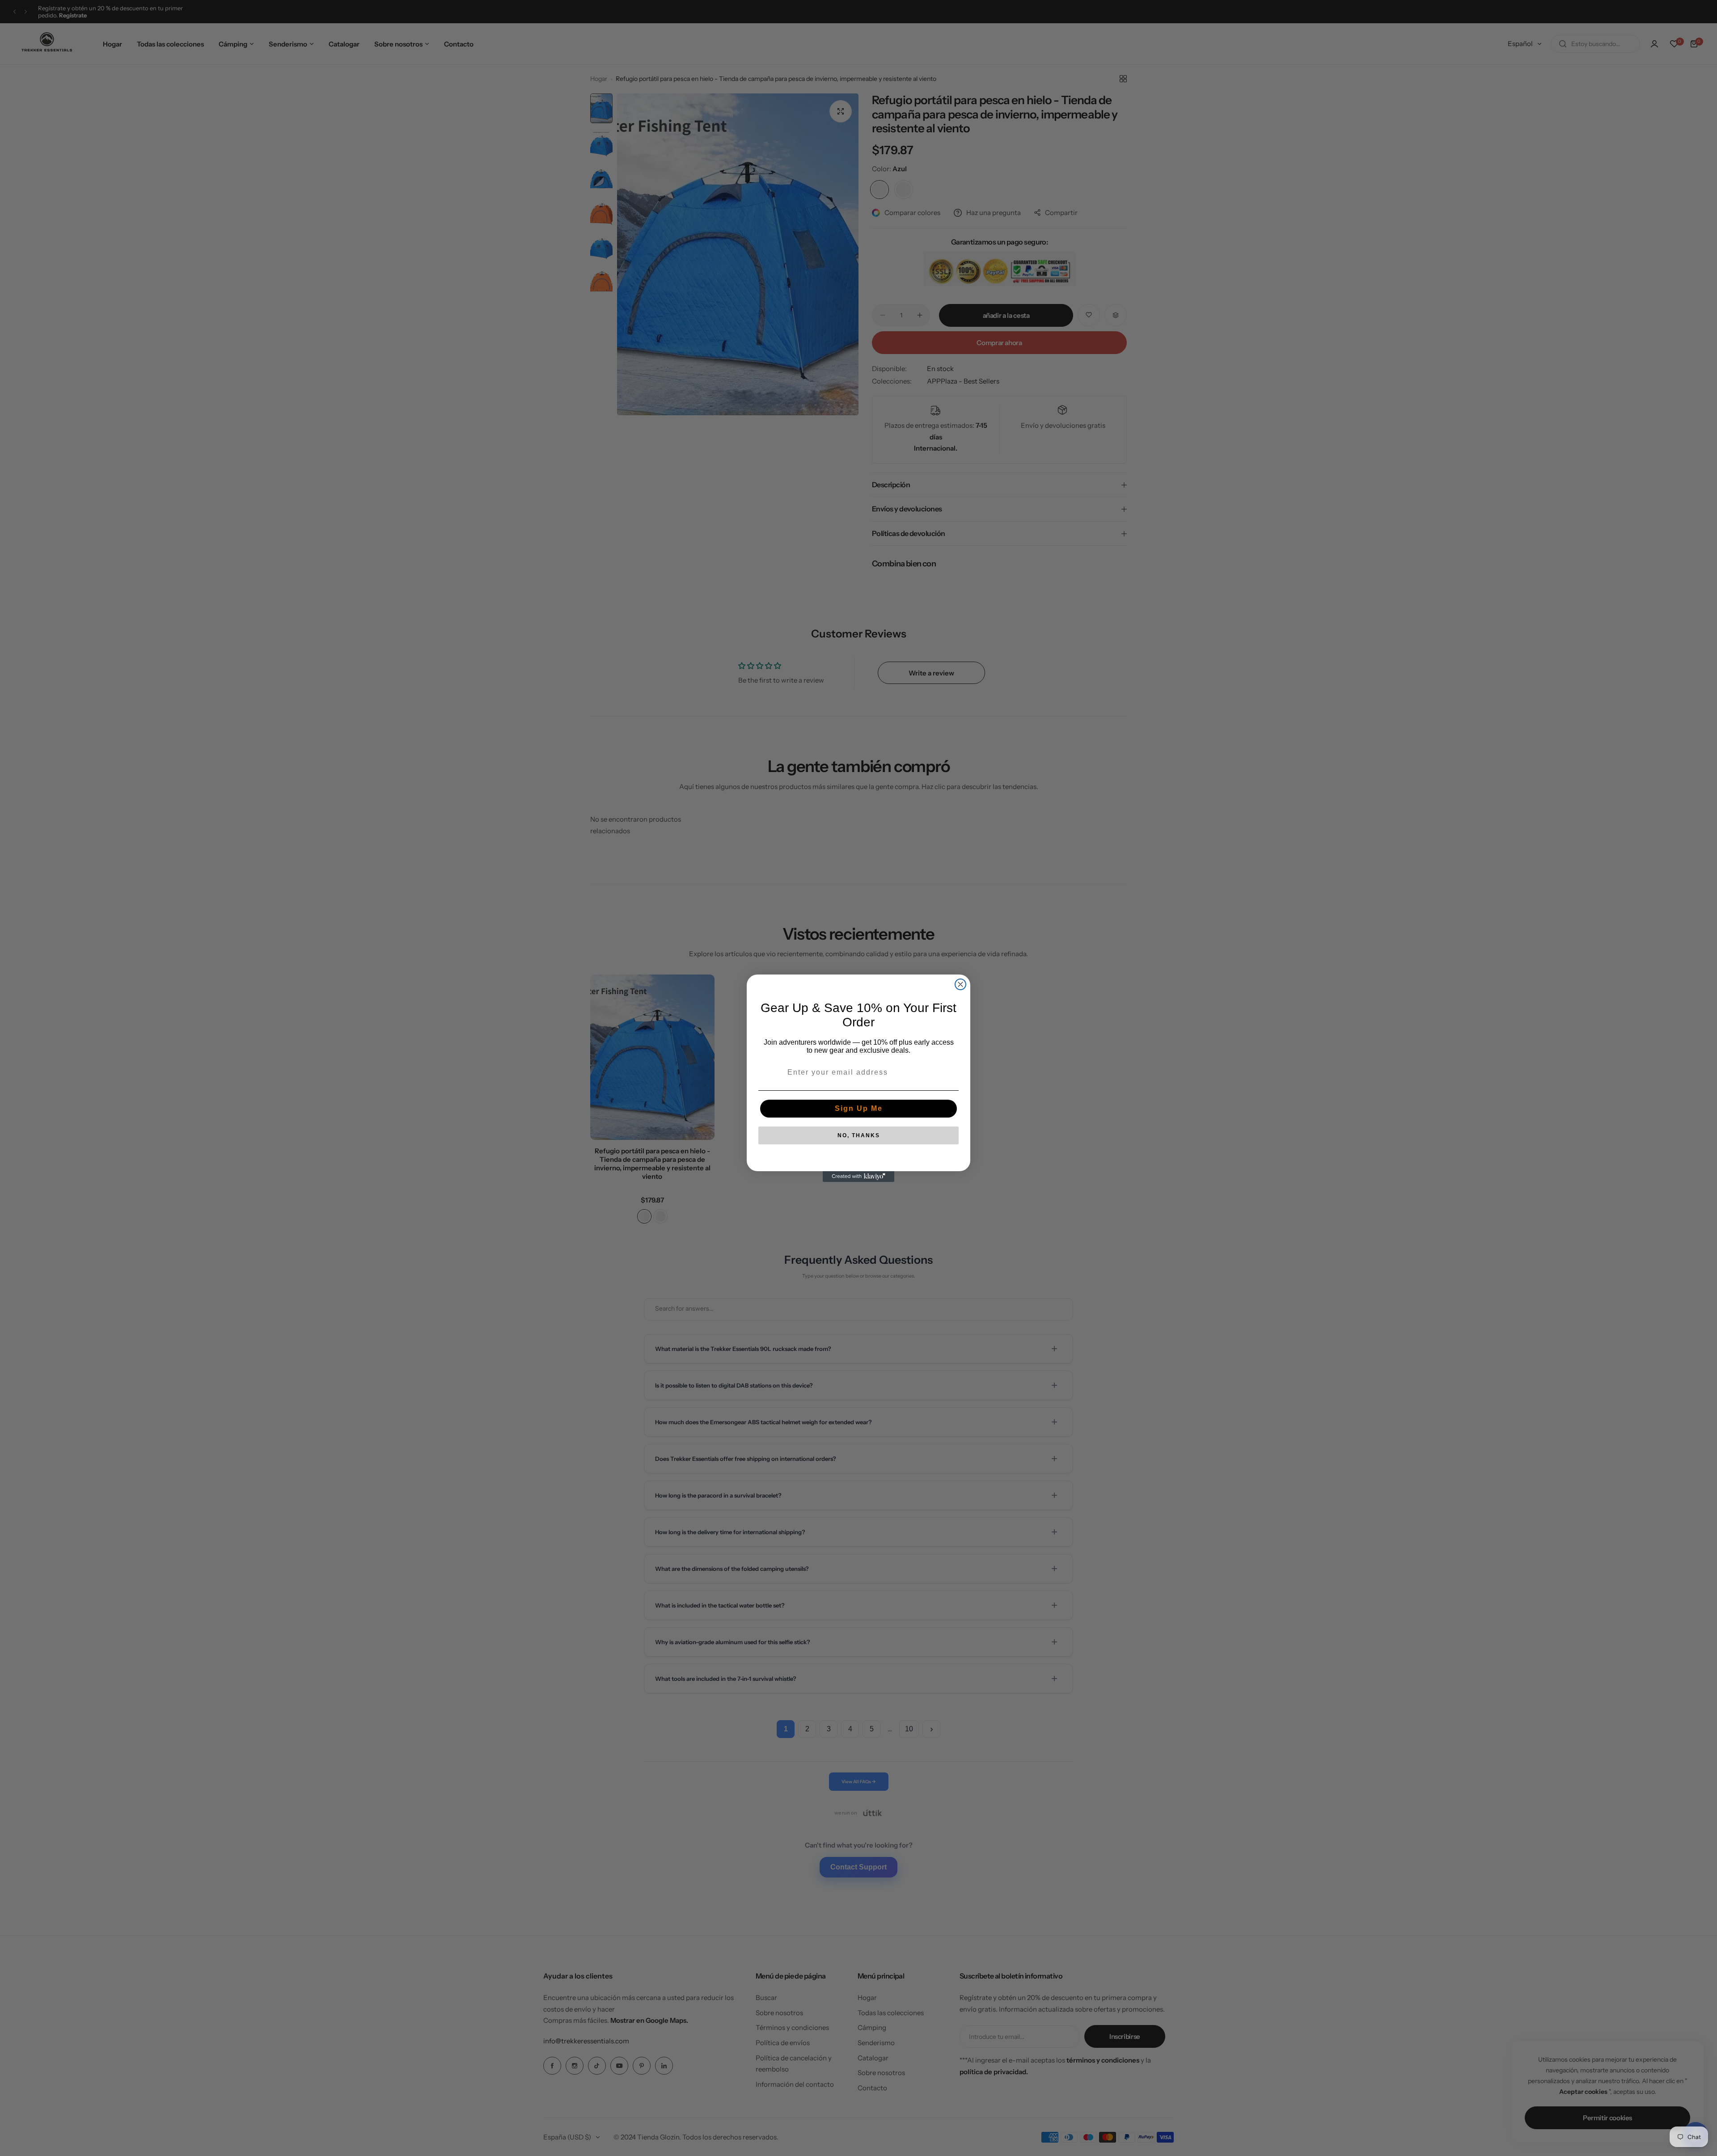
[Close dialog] (960, 984)
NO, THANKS (859, 1135)
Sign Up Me (859, 1108)
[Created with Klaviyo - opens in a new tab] (858, 1177)
